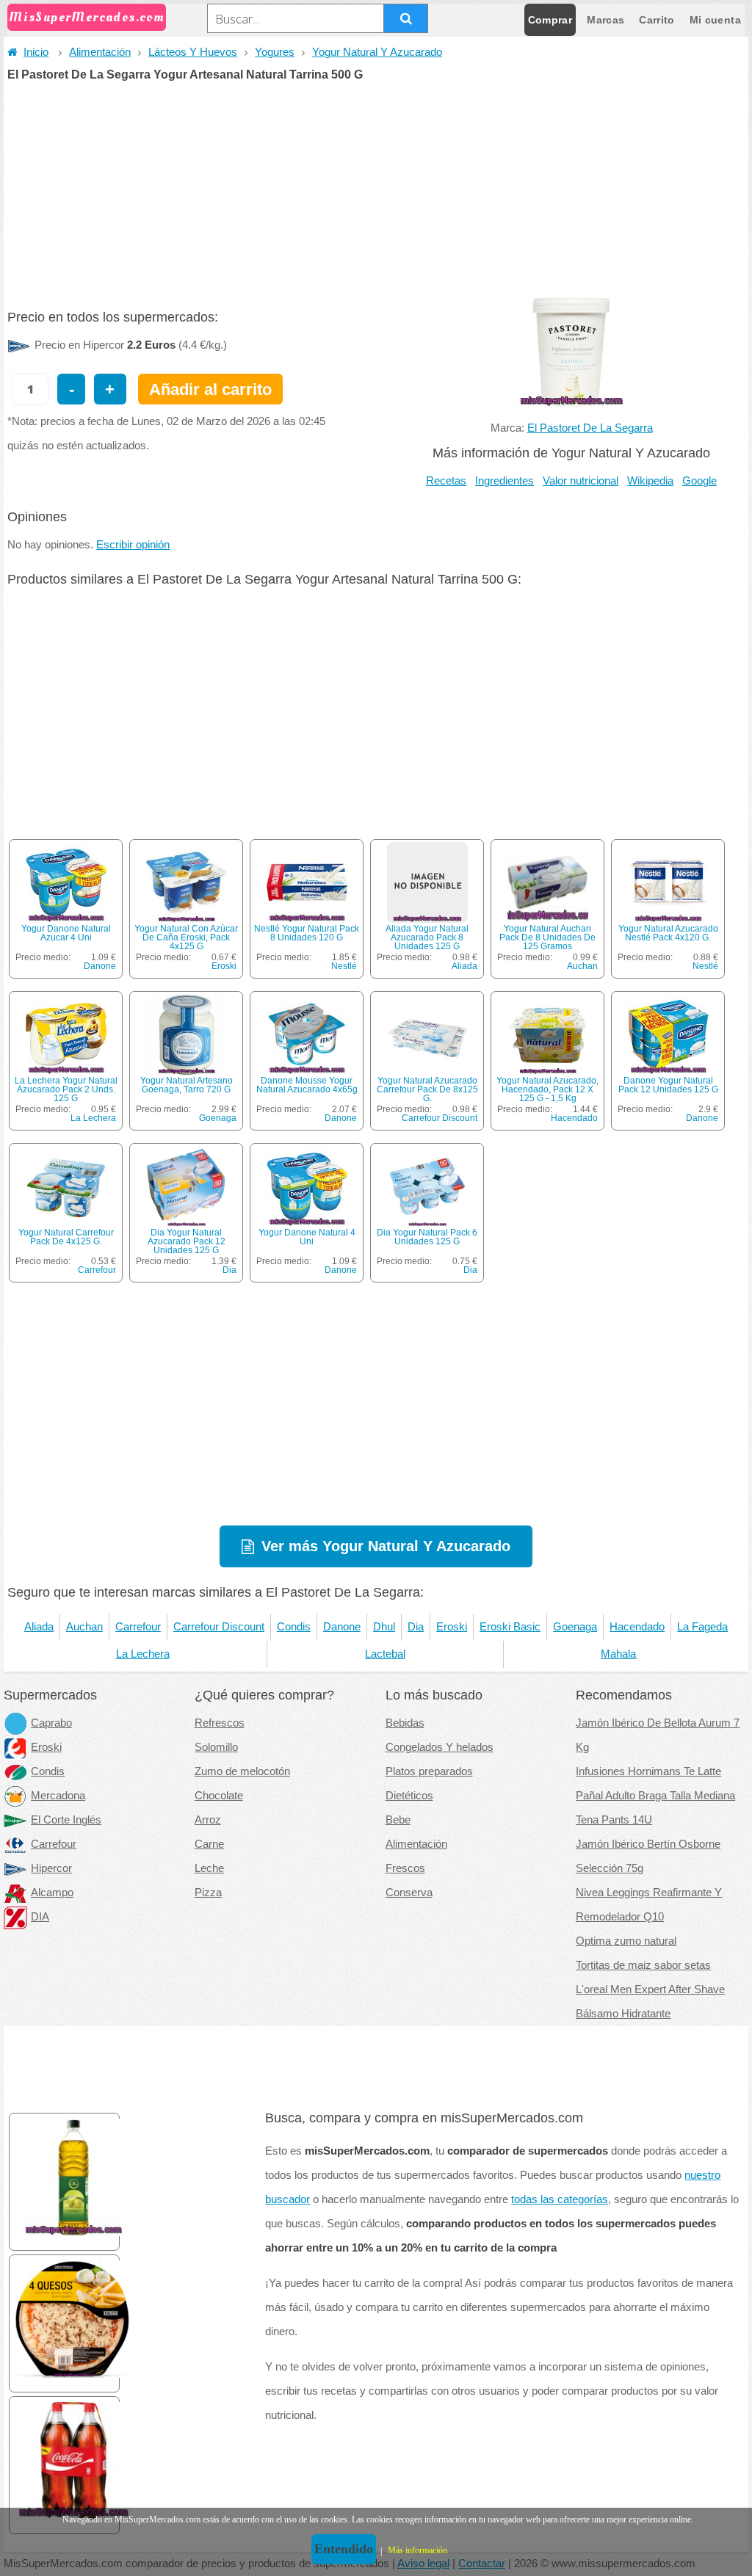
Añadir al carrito (210, 389)
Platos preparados (429, 1771)
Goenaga (218, 1118)
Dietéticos (409, 1796)
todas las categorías (560, 2199)
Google (699, 481)
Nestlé (344, 966)
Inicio (36, 52)
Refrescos (220, 1723)
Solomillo (216, 1747)
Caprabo (51, 1723)
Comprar (550, 20)
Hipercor (51, 1868)
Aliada (464, 966)
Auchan (582, 966)
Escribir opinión (133, 545)
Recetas (446, 481)
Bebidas (405, 1723)
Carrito (657, 20)
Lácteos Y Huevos (193, 52)
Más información (417, 2550)
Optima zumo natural (626, 1941)
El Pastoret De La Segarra (590, 428)
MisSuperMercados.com (87, 17)
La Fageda (702, 1627)
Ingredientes (505, 481)
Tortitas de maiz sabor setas (643, 1965)
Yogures (275, 52)
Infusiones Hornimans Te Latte (648, 1771)
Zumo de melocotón (242, 1771)
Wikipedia (650, 481)
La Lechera (93, 1118)
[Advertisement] (376, 191)
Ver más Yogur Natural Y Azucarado (386, 1546)
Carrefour (97, 1270)
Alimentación (100, 52)
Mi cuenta (715, 20)
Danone (100, 966)
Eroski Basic (510, 1627)
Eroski (224, 966)
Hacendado (574, 1118)
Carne (209, 1844)
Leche (209, 1868)
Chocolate (219, 1796)
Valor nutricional (581, 481)
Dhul (384, 1627)
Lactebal (385, 1654)
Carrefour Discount (440, 1118)
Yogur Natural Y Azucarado (377, 52)
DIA (40, 1917)
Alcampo (52, 1893)
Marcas (605, 20)
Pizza (208, 1893)
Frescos (405, 1868)
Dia (229, 1270)
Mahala (618, 1654)
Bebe (398, 1820)
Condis (294, 1627)
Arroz (208, 1820)
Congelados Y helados (440, 1747)
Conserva (409, 1893)
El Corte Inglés (66, 1820)
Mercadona (58, 1796)
